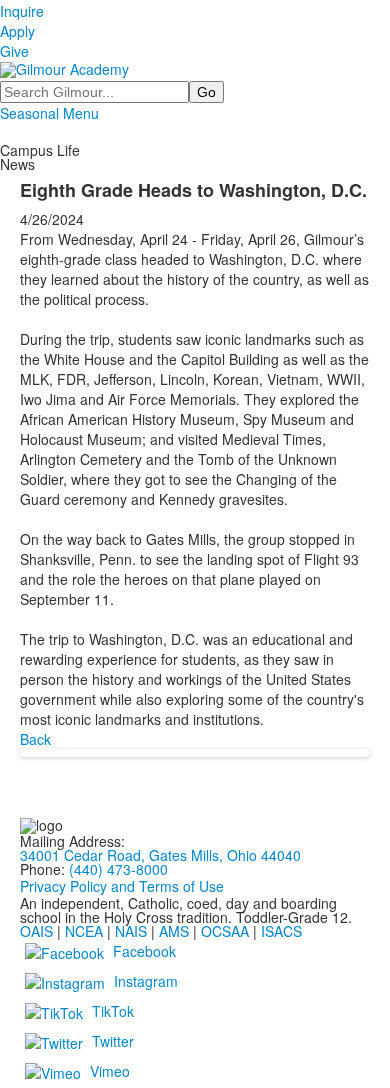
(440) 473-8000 (118, 869)
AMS (174, 931)
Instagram (146, 981)
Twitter (113, 1041)
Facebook (144, 951)
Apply (17, 31)
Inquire (22, 11)
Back (35, 739)
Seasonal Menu (49, 113)
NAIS (131, 931)
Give (14, 51)
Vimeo (110, 1071)
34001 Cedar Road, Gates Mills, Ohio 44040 (160, 855)
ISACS (281, 931)
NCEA (84, 931)
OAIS (36, 931)
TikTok (113, 1011)
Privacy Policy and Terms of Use (122, 886)
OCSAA (225, 931)
